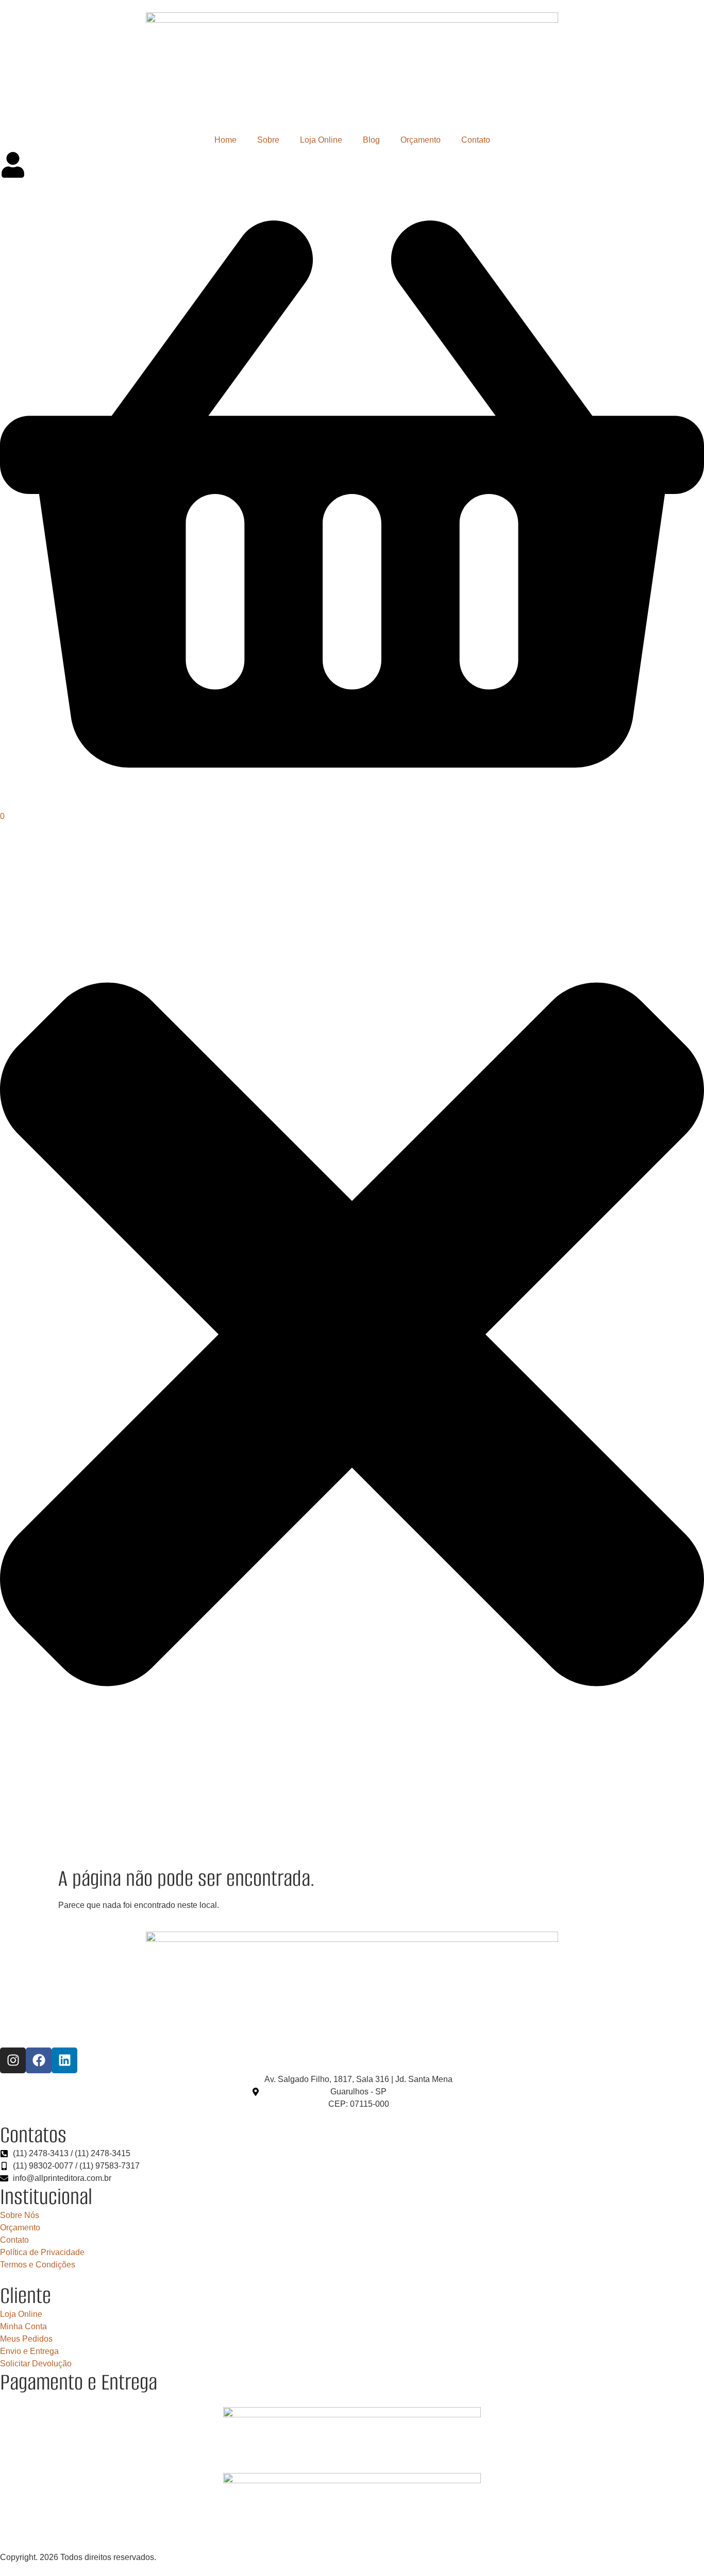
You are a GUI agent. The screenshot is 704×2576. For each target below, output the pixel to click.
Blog (371, 140)
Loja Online (321, 140)
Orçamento (421, 140)
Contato (476, 140)
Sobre (268, 140)
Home (225, 140)
